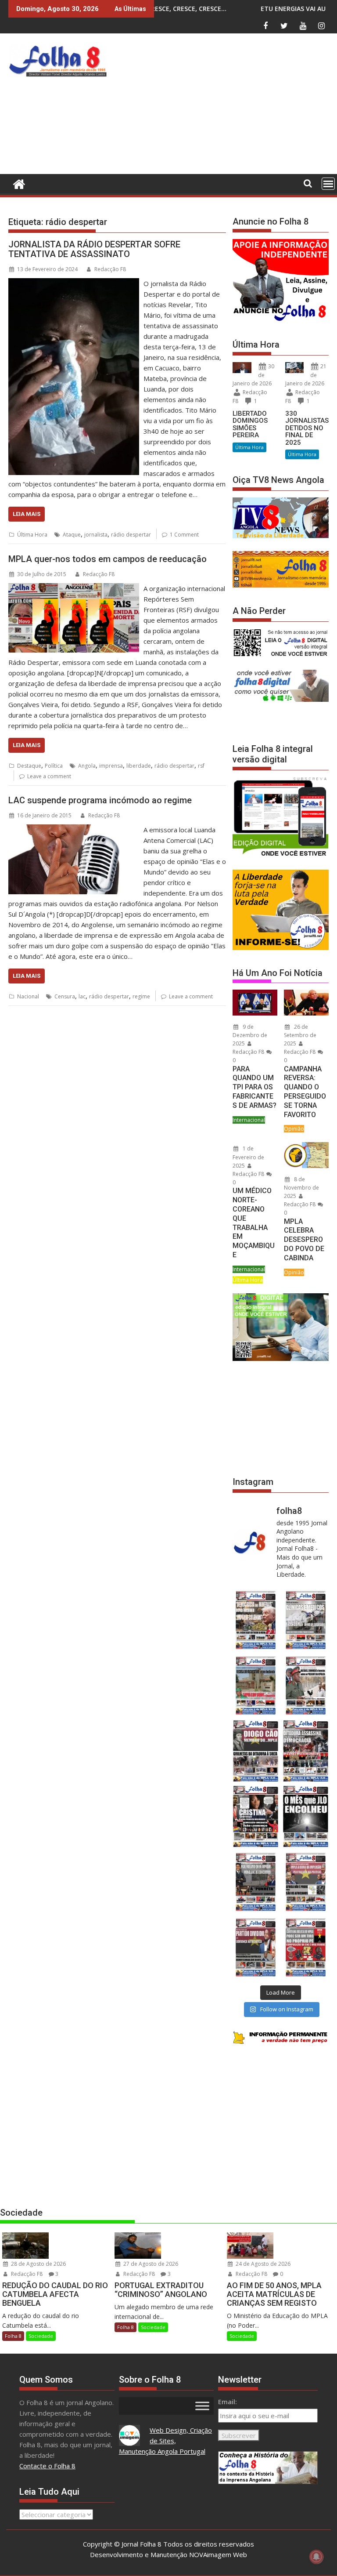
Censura (65, 996)
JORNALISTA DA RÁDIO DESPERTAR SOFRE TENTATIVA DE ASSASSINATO (94, 249)
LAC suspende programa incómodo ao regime (100, 800)
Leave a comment (49, 776)
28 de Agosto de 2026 (38, 2264)
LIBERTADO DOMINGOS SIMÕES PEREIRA (250, 424)
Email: (228, 2402)
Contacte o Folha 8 (47, 2466)
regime (141, 996)
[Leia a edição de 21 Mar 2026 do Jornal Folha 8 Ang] (306, 1620)
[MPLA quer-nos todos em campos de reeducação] (74, 588)
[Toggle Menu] (202, 2406)
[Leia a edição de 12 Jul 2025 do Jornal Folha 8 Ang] (256, 1947)
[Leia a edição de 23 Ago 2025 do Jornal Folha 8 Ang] (256, 1751)
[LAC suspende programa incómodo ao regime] (74, 830)
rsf (201, 766)
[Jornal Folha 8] (17, 183)
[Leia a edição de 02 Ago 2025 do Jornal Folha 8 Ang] (306, 1816)
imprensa (111, 766)
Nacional (28, 996)
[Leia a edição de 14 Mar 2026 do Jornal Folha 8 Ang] (256, 1685)
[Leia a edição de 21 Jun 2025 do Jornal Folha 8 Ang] (306, 1947)
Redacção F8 (110, 269)
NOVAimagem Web (218, 2554)
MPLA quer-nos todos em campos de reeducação (108, 559)
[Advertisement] (224, 106)
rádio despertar (131, 535)
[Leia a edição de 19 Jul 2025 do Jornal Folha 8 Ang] (306, 1882)
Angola (87, 766)
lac (82, 996)
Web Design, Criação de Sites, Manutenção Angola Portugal (166, 2441)
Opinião (294, 1129)
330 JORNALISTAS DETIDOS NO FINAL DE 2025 (307, 428)
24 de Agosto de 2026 (262, 2264)
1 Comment (184, 535)
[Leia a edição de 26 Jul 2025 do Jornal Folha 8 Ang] (256, 1882)
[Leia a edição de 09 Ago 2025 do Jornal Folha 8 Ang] (256, 1816)
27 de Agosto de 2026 (150, 2264)
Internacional (249, 1120)
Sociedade (41, 2336)
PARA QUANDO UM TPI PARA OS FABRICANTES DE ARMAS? (255, 1087)
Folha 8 (13, 2336)
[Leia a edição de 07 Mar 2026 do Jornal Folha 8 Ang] (306, 1685)
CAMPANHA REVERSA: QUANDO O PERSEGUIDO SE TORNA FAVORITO (305, 1092)
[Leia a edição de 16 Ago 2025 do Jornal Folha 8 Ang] (306, 1751)
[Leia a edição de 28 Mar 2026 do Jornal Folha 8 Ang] (256, 1620)
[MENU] (328, 184)
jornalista (96, 535)
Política (54, 766)
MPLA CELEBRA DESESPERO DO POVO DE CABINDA (304, 1240)
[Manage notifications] (316, 2557)
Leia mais (27, 514)
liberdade (139, 766)
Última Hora (32, 535)
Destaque (29, 766)
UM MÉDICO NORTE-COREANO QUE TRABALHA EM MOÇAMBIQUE (254, 1223)
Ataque (72, 535)
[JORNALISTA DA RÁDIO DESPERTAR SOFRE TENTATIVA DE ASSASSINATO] (74, 283)
